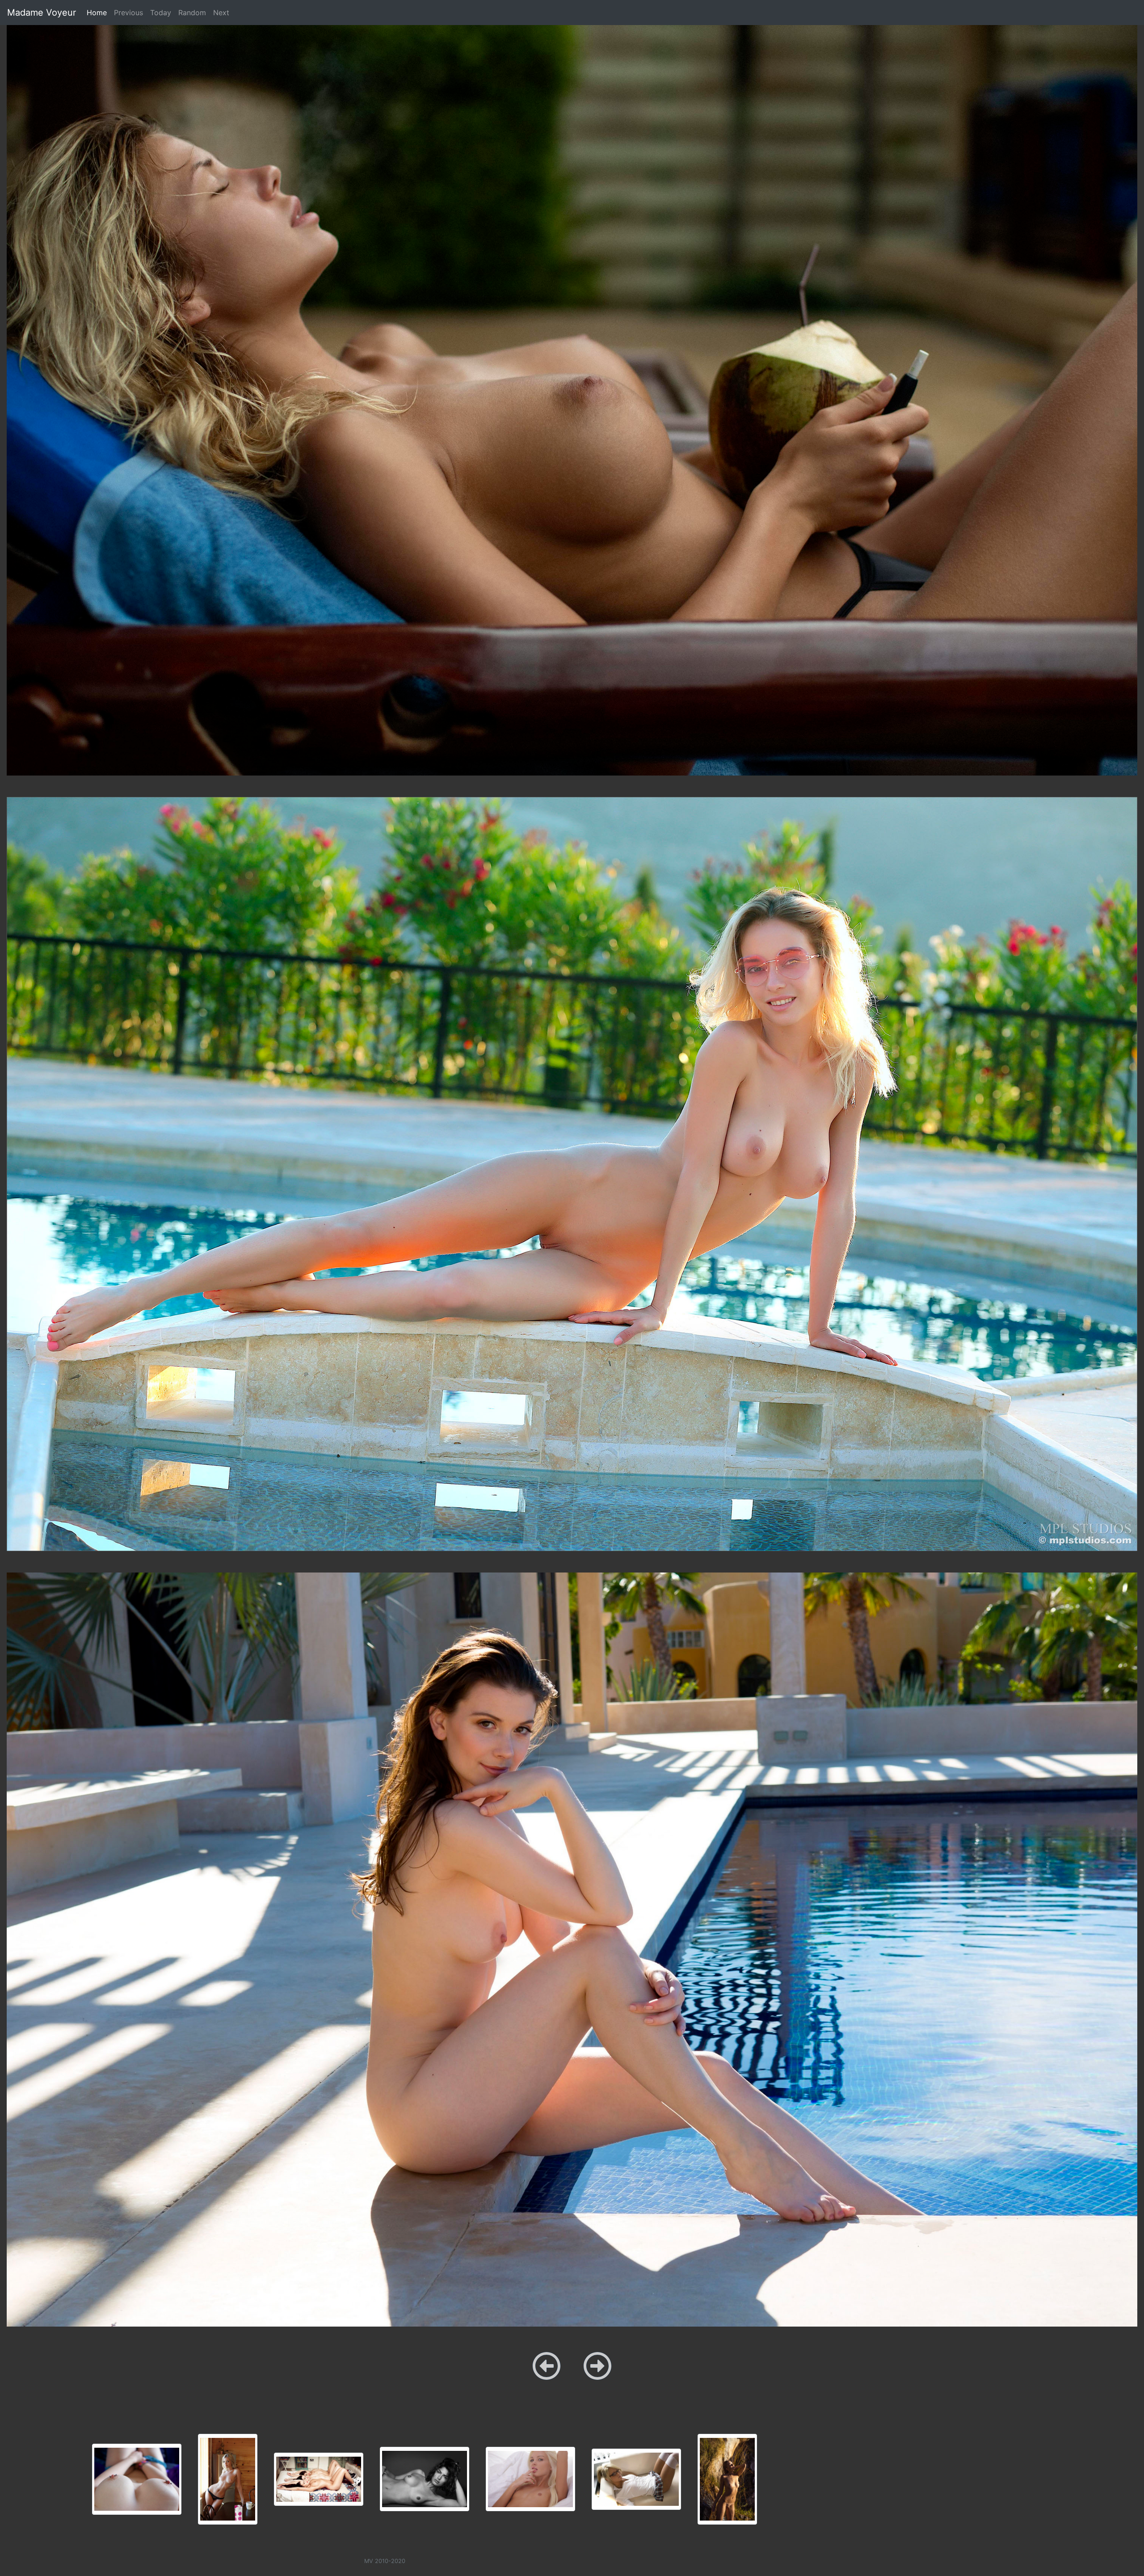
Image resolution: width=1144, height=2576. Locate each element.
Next (221, 13)
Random (192, 13)
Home (99, 12)
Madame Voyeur (42, 13)
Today (161, 13)
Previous (128, 13)
